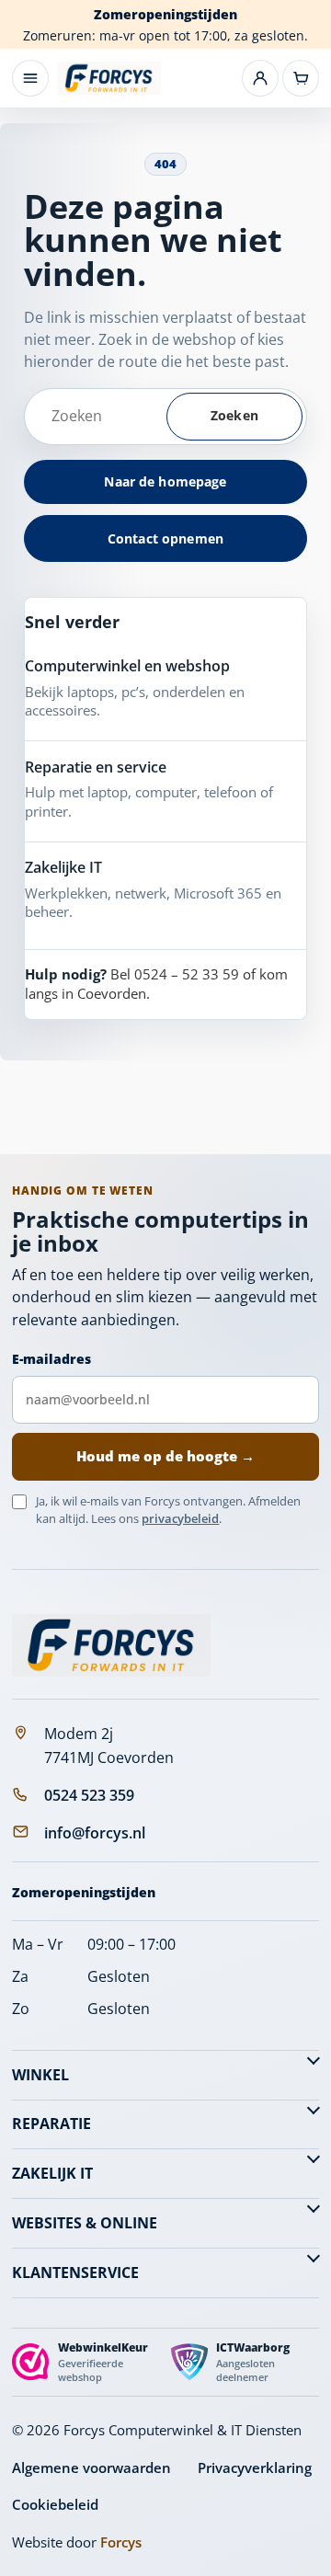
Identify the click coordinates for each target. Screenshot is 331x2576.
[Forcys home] (111, 1645)
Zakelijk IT (52, 2173)
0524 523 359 (89, 1795)
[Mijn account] (260, 78)
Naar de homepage (165, 481)
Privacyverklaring (255, 2467)
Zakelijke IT (63, 867)
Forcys (121, 2542)
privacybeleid (180, 1518)
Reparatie (51, 2124)
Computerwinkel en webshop (127, 666)
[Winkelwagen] (301, 78)
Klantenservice (75, 2273)
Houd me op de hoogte (165, 1456)
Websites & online (85, 2223)
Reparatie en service (96, 767)
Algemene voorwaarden (91, 2467)
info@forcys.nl (95, 1833)
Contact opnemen (165, 538)
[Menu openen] (30, 78)
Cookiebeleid (55, 2504)
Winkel (40, 2075)
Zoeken (234, 415)
